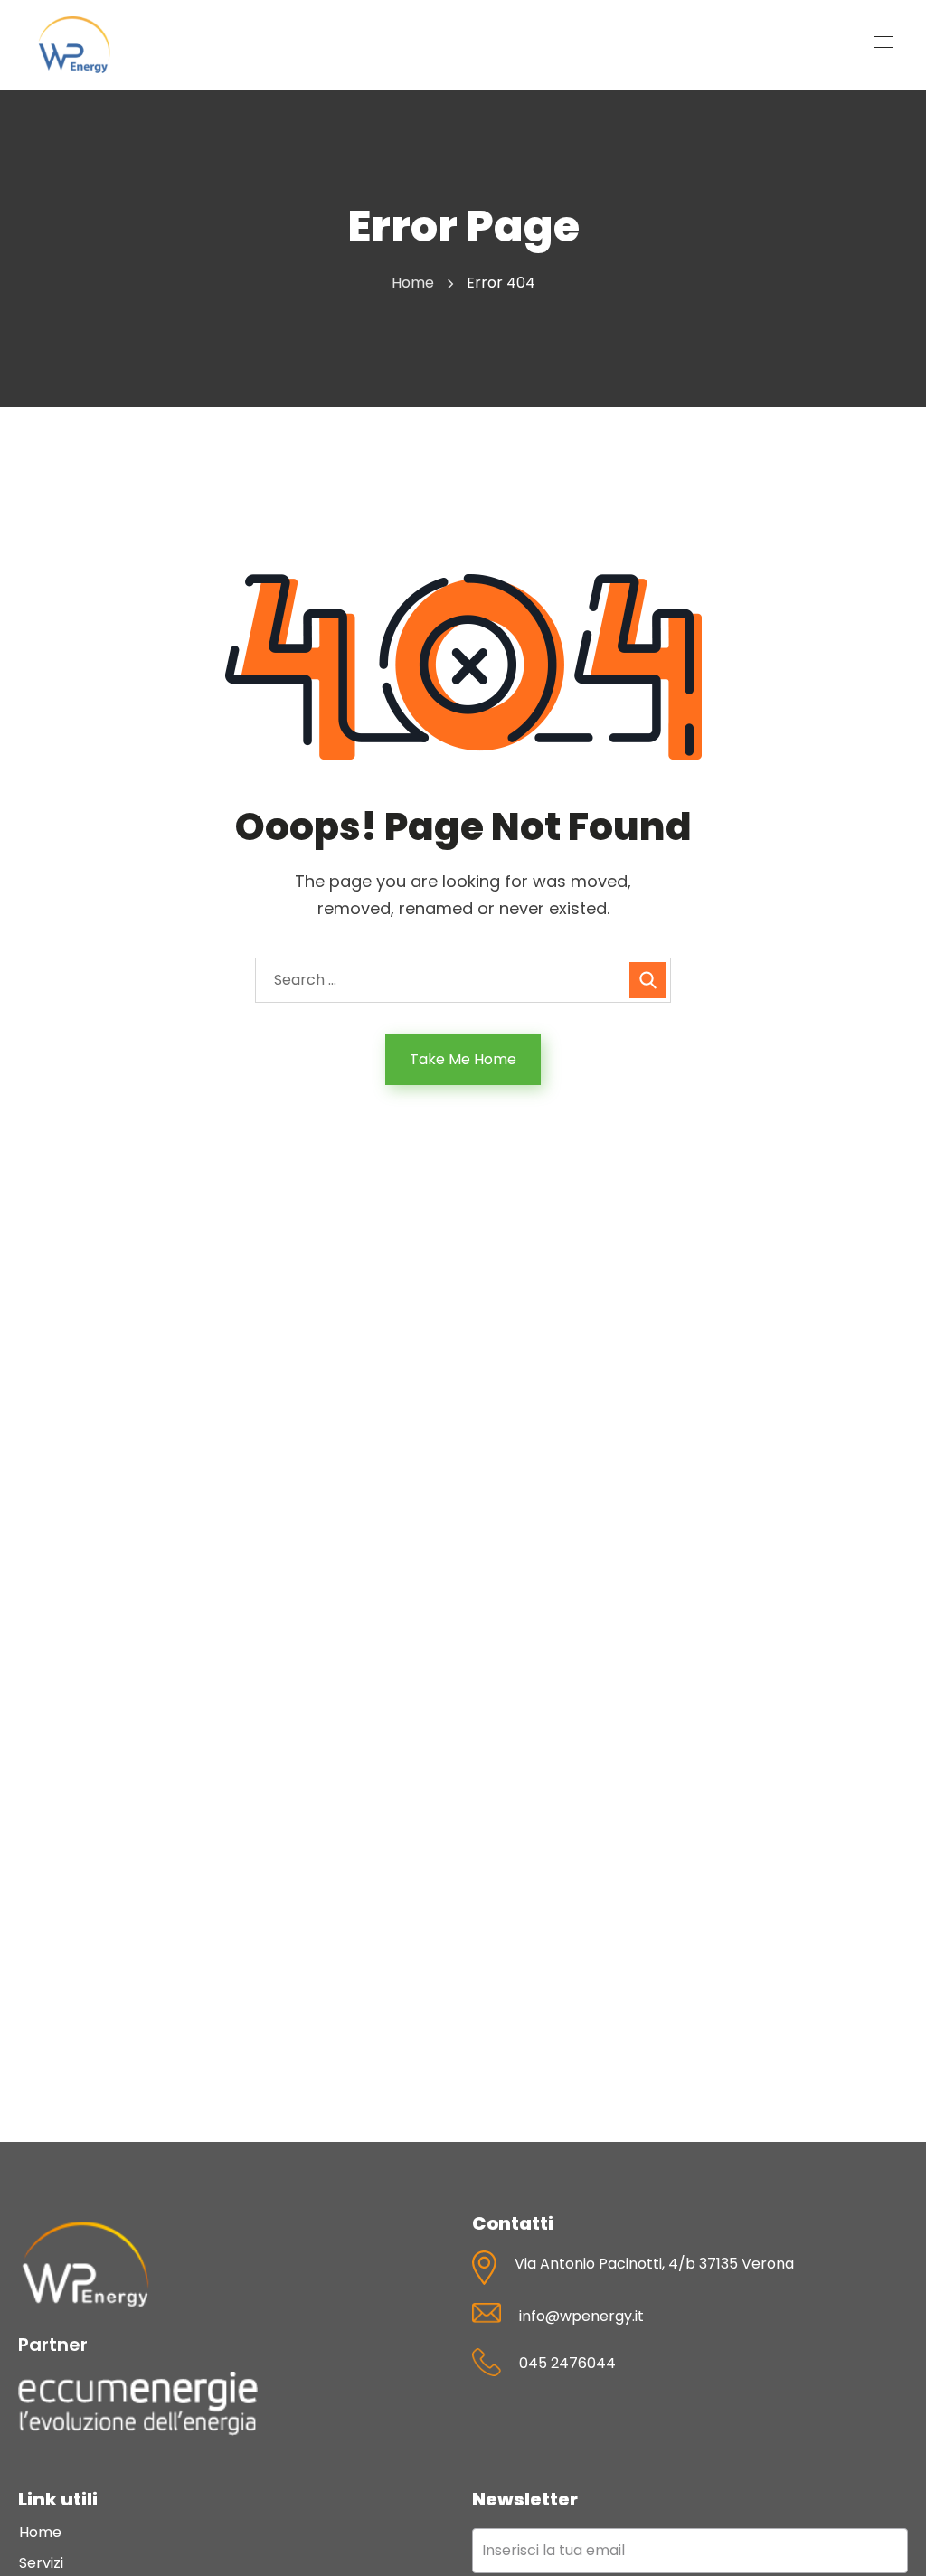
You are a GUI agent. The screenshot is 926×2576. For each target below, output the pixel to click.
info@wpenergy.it (581, 2316)
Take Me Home (463, 1059)
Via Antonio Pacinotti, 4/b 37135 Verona (654, 2264)
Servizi (41, 2563)
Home (413, 283)
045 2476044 (567, 2363)
